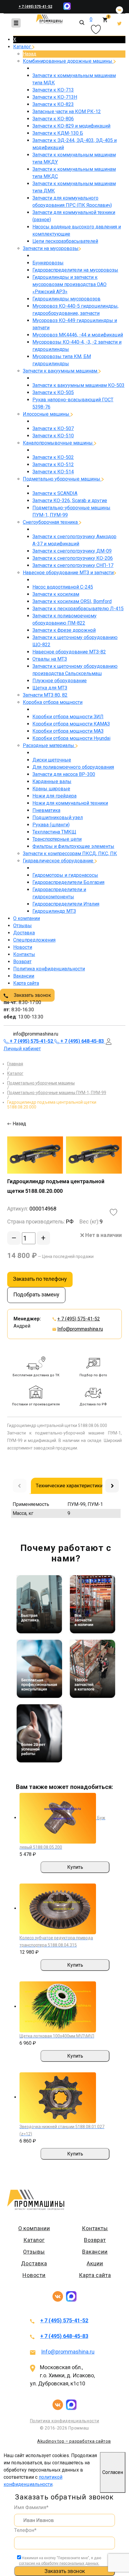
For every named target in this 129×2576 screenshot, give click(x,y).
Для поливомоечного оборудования (73, 767)
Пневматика (46, 810)
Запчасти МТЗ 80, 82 (45, 695)
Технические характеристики (69, 1486)
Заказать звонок (32, 995)
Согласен (113, 2472)
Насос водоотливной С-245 (63, 587)
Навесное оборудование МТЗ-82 (69, 652)
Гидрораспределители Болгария (68, 882)
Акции (95, 2263)
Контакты (24, 954)
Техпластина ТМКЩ (54, 832)
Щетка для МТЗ (50, 688)
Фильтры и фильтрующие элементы (73, 846)
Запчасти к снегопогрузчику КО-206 (73, 558)
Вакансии (24, 976)
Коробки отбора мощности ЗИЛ (68, 717)
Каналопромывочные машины (58, 443)
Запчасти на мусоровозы (51, 248)
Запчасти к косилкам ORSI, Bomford (72, 601)
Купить (75, 1867)
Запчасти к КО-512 (53, 465)
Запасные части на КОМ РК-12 (67, 112)
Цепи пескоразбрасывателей (65, 241)
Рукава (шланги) (51, 825)
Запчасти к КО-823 (53, 104)
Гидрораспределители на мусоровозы (75, 270)
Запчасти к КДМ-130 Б (58, 133)
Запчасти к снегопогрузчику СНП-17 (73, 565)
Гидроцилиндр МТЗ (54, 911)
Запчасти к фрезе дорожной (64, 630)
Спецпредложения (34, 940)
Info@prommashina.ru (80, 1329)
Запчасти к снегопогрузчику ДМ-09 (72, 551)
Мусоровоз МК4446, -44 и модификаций (78, 335)
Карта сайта (26, 983)
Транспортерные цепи (57, 839)
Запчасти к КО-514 (53, 472)
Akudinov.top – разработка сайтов (74, 2441)
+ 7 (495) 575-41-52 (35, 7)
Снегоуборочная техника (51, 522)
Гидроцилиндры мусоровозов (66, 299)
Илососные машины (47, 414)
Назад (30, 54)
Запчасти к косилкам (56, 594)
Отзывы (22, 926)
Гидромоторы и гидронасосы (65, 875)
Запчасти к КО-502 (53, 457)
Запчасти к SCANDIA (55, 493)
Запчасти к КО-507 (53, 428)
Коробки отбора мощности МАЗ (68, 731)
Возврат (22, 962)
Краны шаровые (51, 789)
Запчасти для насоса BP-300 (64, 774)
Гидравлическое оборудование (59, 861)
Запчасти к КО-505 (53, 392)
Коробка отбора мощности (53, 702)
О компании (27, 918)
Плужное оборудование (60, 681)
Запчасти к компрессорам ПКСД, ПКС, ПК (70, 854)
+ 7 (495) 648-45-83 (64, 2336)
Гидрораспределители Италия (66, 904)
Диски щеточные (52, 760)
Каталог (23, 47)
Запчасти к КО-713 (53, 90)
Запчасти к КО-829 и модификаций (71, 126)
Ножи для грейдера (54, 796)
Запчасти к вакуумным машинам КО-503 (78, 385)
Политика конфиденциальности (49, 969)
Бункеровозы (48, 263)
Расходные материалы (49, 745)
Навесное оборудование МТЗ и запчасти (68, 573)
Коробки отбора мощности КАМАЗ (71, 724)
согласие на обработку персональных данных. (59, 2563)
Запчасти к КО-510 (53, 436)
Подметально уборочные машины (62, 479)
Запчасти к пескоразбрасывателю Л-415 (78, 609)
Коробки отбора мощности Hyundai (71, 738)
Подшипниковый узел (58, 817)
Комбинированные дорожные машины (68, 61)
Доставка (24, 933)
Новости (23, 947)
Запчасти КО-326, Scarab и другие (70, 501)
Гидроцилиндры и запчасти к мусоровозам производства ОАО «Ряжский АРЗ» (69, 284)
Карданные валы (52, 781)
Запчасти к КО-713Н (55, 97)
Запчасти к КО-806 (53, 119)
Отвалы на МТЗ (50, 659)
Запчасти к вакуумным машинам (61, 371)
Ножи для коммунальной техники (70, 803)
